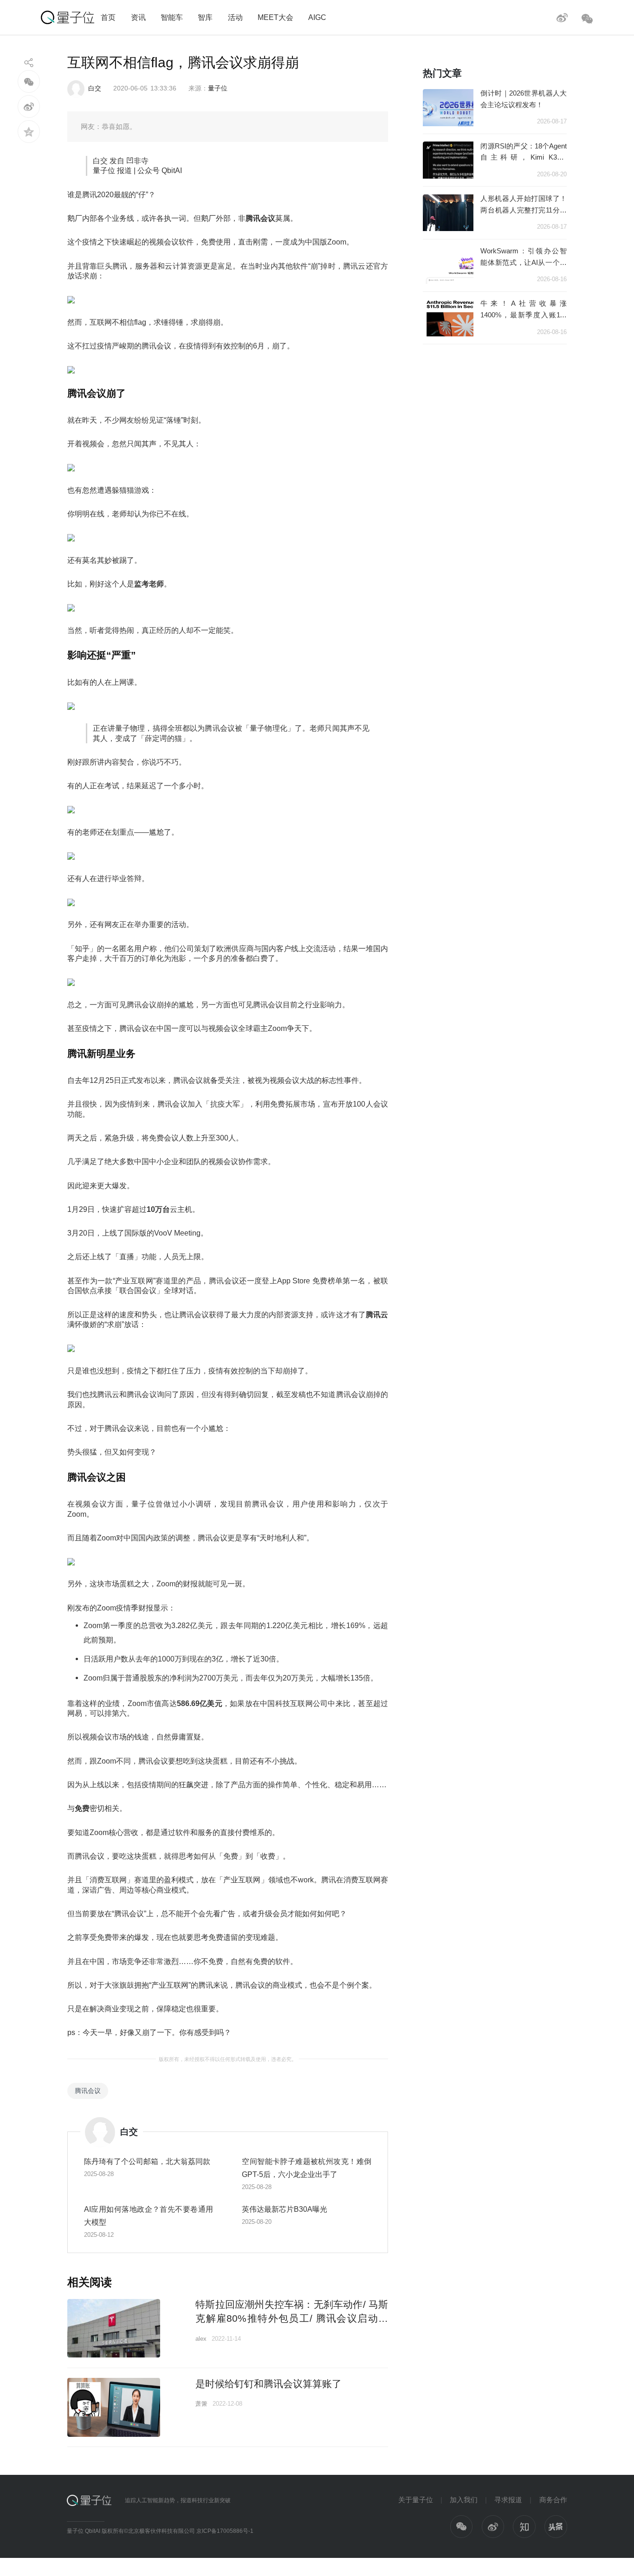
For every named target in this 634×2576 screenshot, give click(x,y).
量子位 (218, 88)
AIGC (317, 17)
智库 (205, 17)
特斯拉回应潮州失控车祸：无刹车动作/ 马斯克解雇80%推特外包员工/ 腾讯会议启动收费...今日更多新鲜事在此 (292, 2318)
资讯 (138, 17)
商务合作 (553, 2500)
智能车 (172, 17)
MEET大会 (275, 17)
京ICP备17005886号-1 (225, 2531)
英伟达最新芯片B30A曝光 (285, 2209)
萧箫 (201, 2404)
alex (201, 2339)
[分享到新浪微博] (29, 106)
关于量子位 (416, 2500)
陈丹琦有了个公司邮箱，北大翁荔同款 (147, 2161)
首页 (108, 17)
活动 (235, 17)
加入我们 (464, 2500)
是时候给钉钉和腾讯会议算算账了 (268, 2384)
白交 (95, 88)
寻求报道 (508, 2500)
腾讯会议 (88, 2091)
